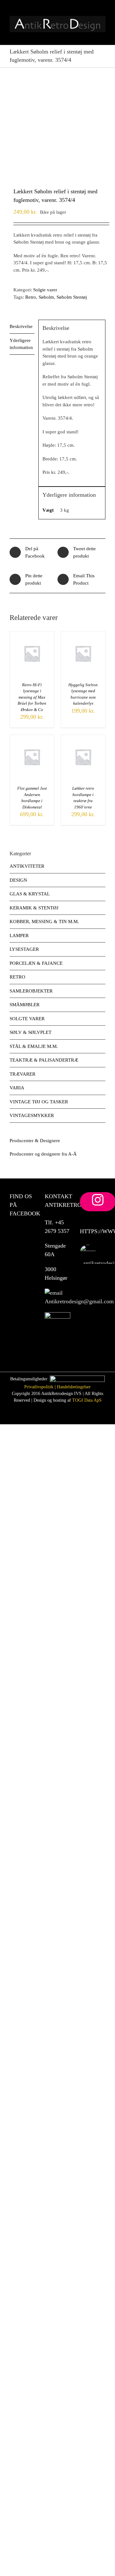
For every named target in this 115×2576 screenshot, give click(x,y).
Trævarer (23, 1074)
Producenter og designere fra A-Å (43, 1154)
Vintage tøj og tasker (39, 1102)
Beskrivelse (21, 326)
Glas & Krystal (30, 894)
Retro (31, 297)
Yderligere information (21, 344)
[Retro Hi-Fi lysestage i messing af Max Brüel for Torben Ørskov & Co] (32, 635)
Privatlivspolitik (39, 1387)
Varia (17, 1088)
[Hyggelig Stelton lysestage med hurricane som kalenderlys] (83, 635)
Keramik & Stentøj (34, 908)
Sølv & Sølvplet (31, 1032)
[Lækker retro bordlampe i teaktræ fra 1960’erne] (83, 738)
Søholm (46, 297)
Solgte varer (45, 290)
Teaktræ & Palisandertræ (44, 1060)
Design (18, 880)
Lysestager (24, 949)
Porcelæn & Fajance (36, 963)
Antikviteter (27, 866)
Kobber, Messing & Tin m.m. (44, 922)
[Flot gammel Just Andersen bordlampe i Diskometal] (32, 738)
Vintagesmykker (32, 1115)
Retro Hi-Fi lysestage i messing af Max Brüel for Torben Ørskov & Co (32, 697)
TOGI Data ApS (87, 1400)
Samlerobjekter (31, 991)
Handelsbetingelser (74, 1387)
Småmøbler (25, 1005)
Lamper (19, 936)
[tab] (22, 327)
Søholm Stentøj (72, 297)
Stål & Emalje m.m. (34, 1046)
